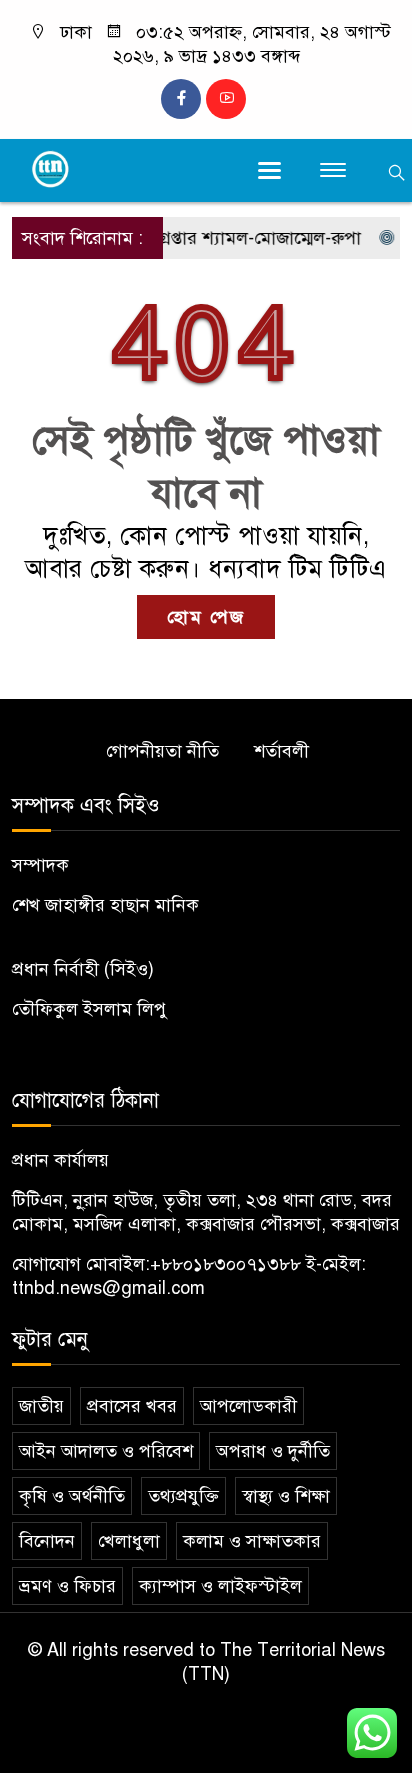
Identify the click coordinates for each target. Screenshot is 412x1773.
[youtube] (226, 99)
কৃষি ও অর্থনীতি (72, 1496)
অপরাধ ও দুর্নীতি (273, 1451)
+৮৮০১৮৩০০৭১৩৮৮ (225, 1264)
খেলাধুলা (129, 1541)
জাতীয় (41, 1406)
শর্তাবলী (281, 751)
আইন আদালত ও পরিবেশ (106, 1451)
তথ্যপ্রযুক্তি (183, 1496)
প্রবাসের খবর (132, 1406)
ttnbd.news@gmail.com (108, 1288)
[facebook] (181, 99)
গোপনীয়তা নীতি (162, 751)
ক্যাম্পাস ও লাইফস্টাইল (220, 1586)
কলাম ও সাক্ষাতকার (252, 1541)
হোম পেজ (206, 617)
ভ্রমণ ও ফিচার (67, 1586)
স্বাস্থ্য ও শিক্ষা (286, 1496)
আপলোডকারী (248, 1406)
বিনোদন (47, 1541)
